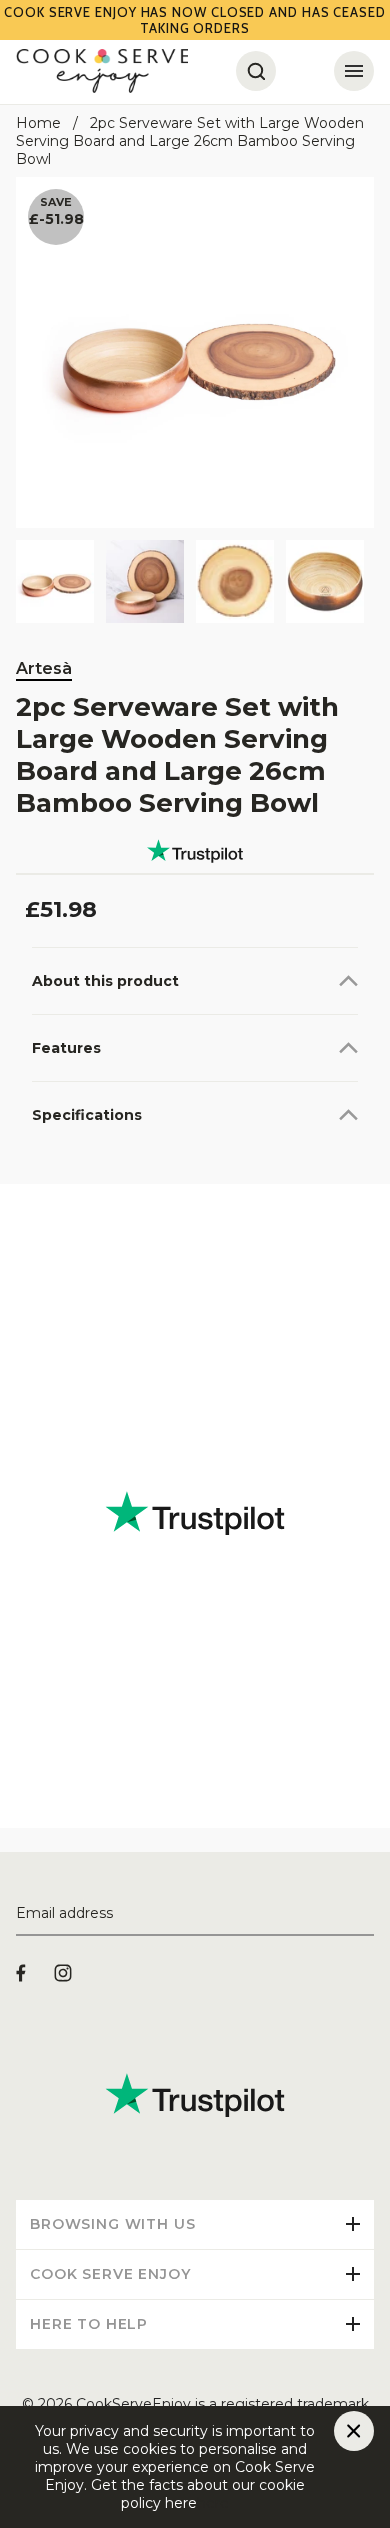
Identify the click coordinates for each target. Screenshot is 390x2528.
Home (38, 123)
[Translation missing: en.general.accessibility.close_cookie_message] (354, 2431)
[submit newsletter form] (366, 1914)
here (213, 2503)
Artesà (44, 668)
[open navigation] (354, 71)
